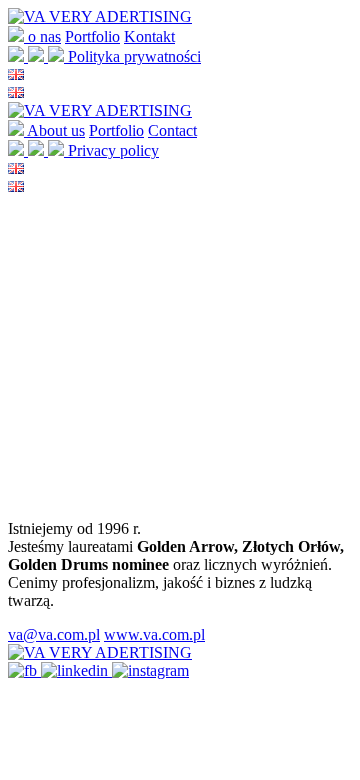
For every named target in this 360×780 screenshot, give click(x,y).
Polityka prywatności (134, 56)
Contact (172, 130)
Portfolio (92, 36)
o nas (44, 36)
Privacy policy (113, 150)
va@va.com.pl (54, 634)
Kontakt (149, 36)
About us (56, 130)
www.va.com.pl (154, 634)
